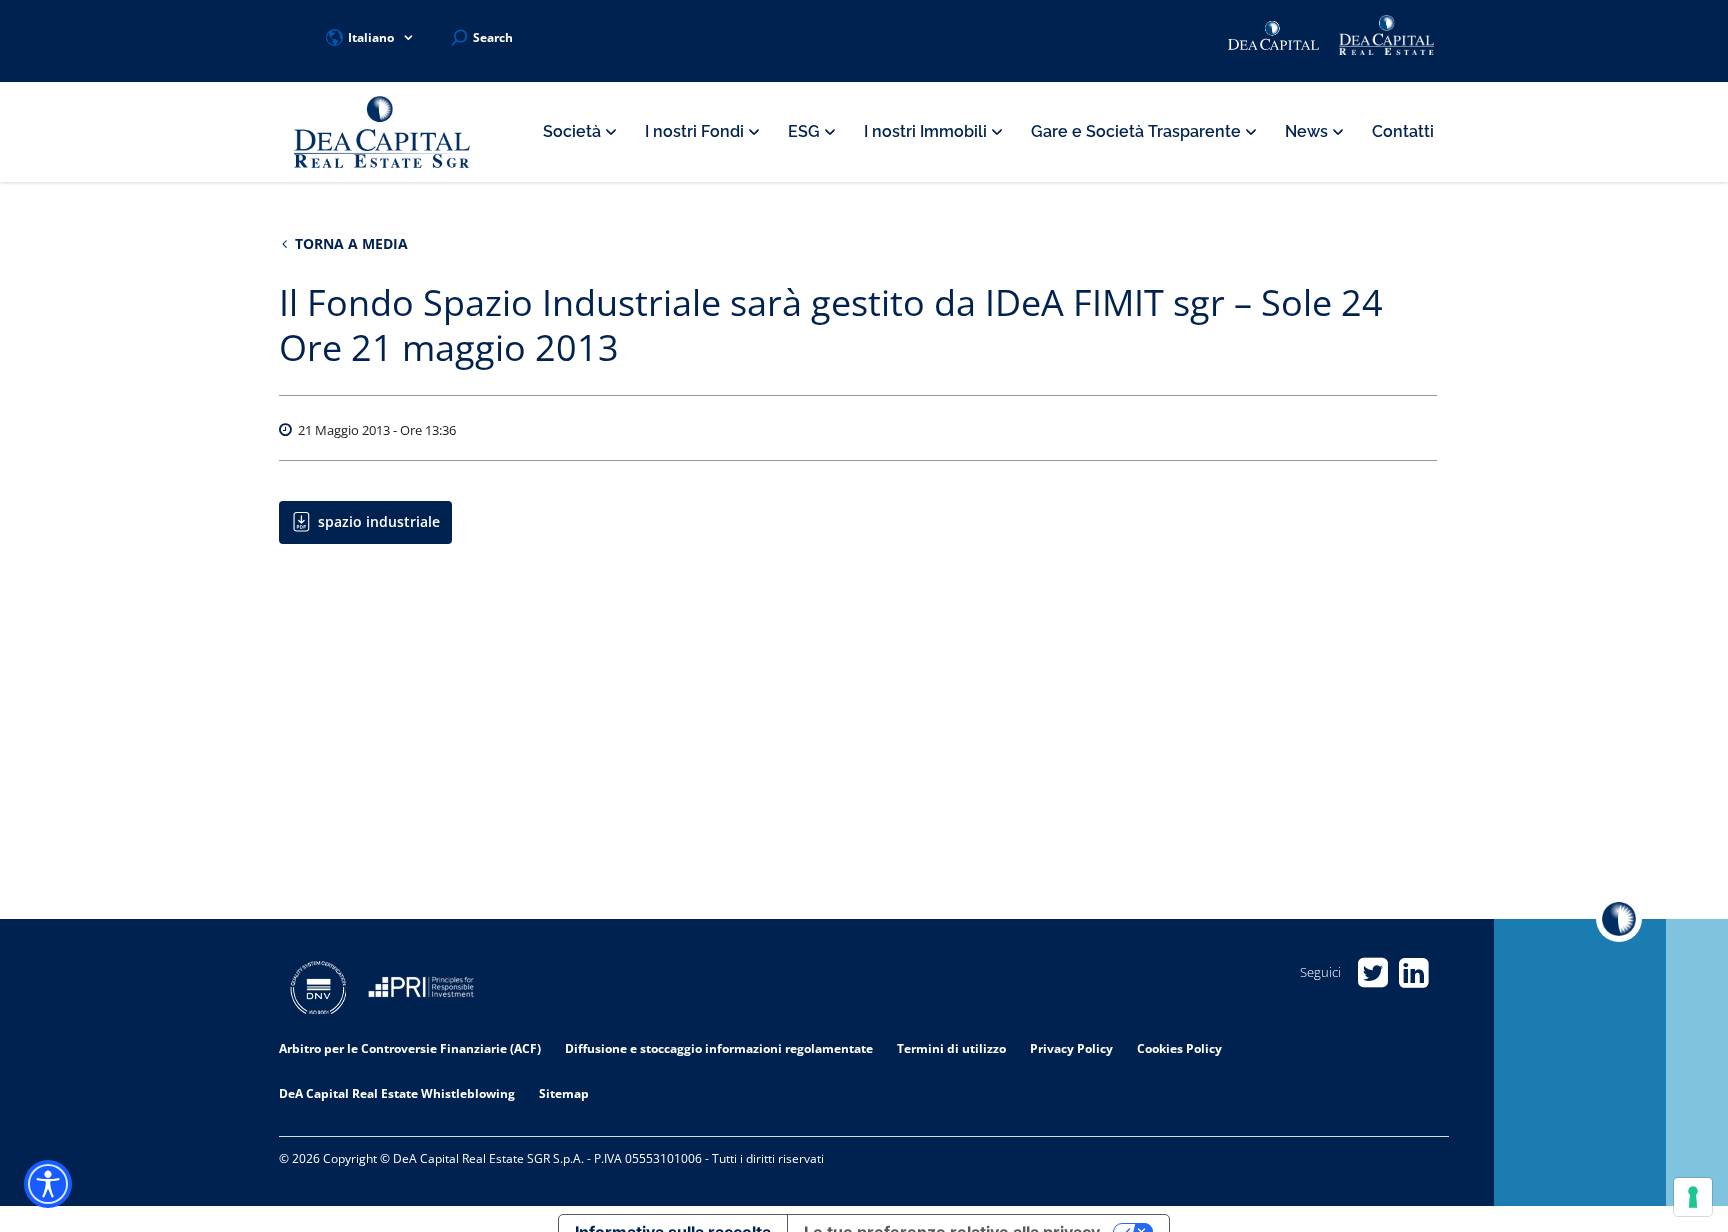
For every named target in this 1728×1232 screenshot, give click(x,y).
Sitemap (564, 1093)
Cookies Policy (1179, 1048)
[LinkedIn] (1413, 972)
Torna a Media (349, 243)
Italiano (371, 37)
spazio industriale (379, 521)
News (1308, 131)
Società (574, 131)
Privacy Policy (1071, 1048)
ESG (806, 131)
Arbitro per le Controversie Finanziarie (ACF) (410, 1048)
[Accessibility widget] (48, 1184)
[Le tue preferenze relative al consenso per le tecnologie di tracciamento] (1693, 1197)
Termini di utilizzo (951, 1048)
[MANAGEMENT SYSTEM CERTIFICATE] (318, 990)
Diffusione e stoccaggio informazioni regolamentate (719, 1048)
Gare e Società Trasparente (1138, 131)
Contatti (1403, 131)
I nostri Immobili (927, 131)
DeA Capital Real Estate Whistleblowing (397, 1093)
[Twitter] (1372, 972)
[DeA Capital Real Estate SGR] (382, 132)
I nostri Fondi (696, 131)
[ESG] (421, 990)
